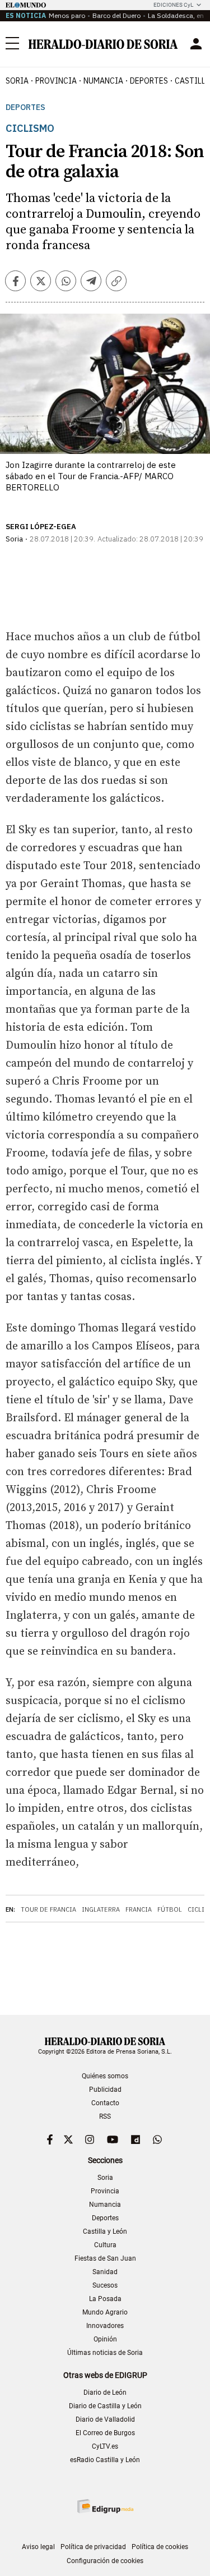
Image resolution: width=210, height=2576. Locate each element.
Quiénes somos (105, 2076)
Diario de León (105, 2393)
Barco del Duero (116, 15)
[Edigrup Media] (105, 2506)
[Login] (196, 44)
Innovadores (105, 2326)
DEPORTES (149, 81)
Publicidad (105, 2090)
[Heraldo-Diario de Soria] (103, 44)
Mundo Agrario (105, 2312)
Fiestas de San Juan (105, 2258)
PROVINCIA (56, 81)
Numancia (105, 2205)
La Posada (105, 2299)
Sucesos (105, 2285)
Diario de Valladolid (105, 2419)
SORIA (17, 81)
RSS (105, 2116)
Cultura (105, 2245)
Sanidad (105, 2272)
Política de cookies (160, 2547)
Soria (105, 2178)
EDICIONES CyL (173, 5)
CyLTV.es (105, 2446)
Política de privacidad (93, 2547)
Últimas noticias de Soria (105, 2353)
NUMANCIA (103, 81)
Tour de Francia (48, 1909)
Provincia (105, 2191)
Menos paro (67, 15)
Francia (139, 1909)
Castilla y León (105, 2231)
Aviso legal (38, 2547)
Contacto (105, 2103)
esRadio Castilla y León (105, 2460)
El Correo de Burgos (105, 2433)
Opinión (105, 2339)
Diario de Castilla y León (105, 2406)
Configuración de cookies (105, 2561)
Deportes (25, 107)
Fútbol (170, 1909)
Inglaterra (101, 1909)
